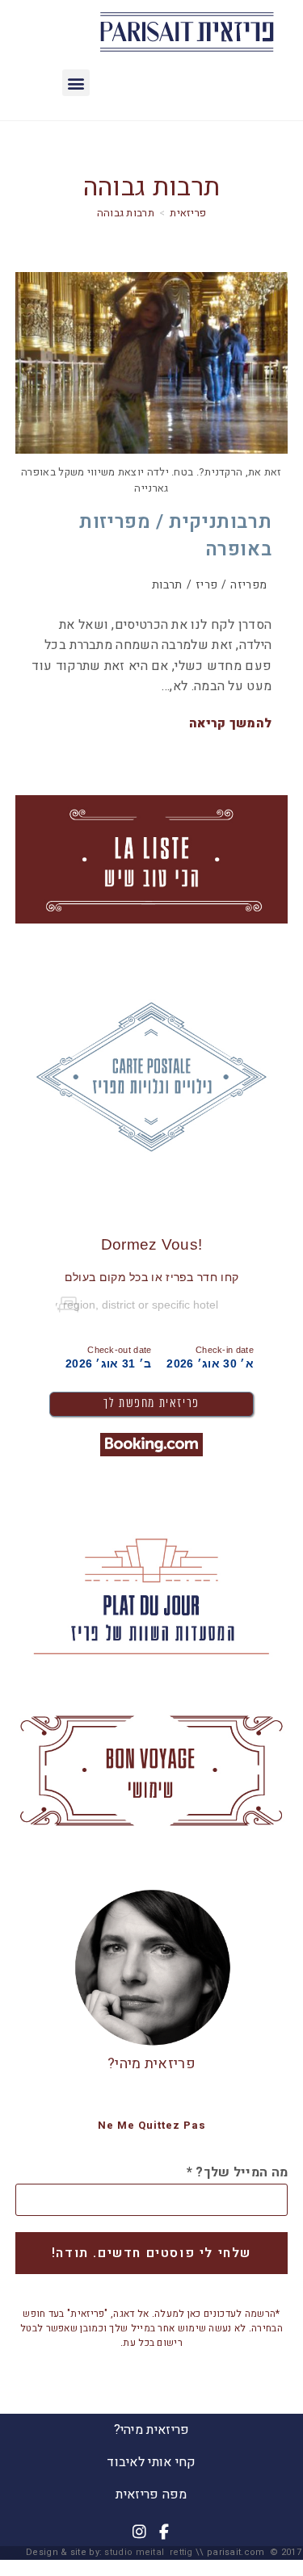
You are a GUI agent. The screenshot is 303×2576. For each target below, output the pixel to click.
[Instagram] (139, 2532)
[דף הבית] (188, 213)
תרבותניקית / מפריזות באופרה (175, 536)
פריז (206, 585)
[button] (76, 83)
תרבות (167, 585)
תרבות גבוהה (126, 213)
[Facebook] (164, 2532)
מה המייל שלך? (238, 2172)
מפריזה (248, 585)
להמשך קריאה (230, 724)
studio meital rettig (148, 2552)
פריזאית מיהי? (151, 2064)
